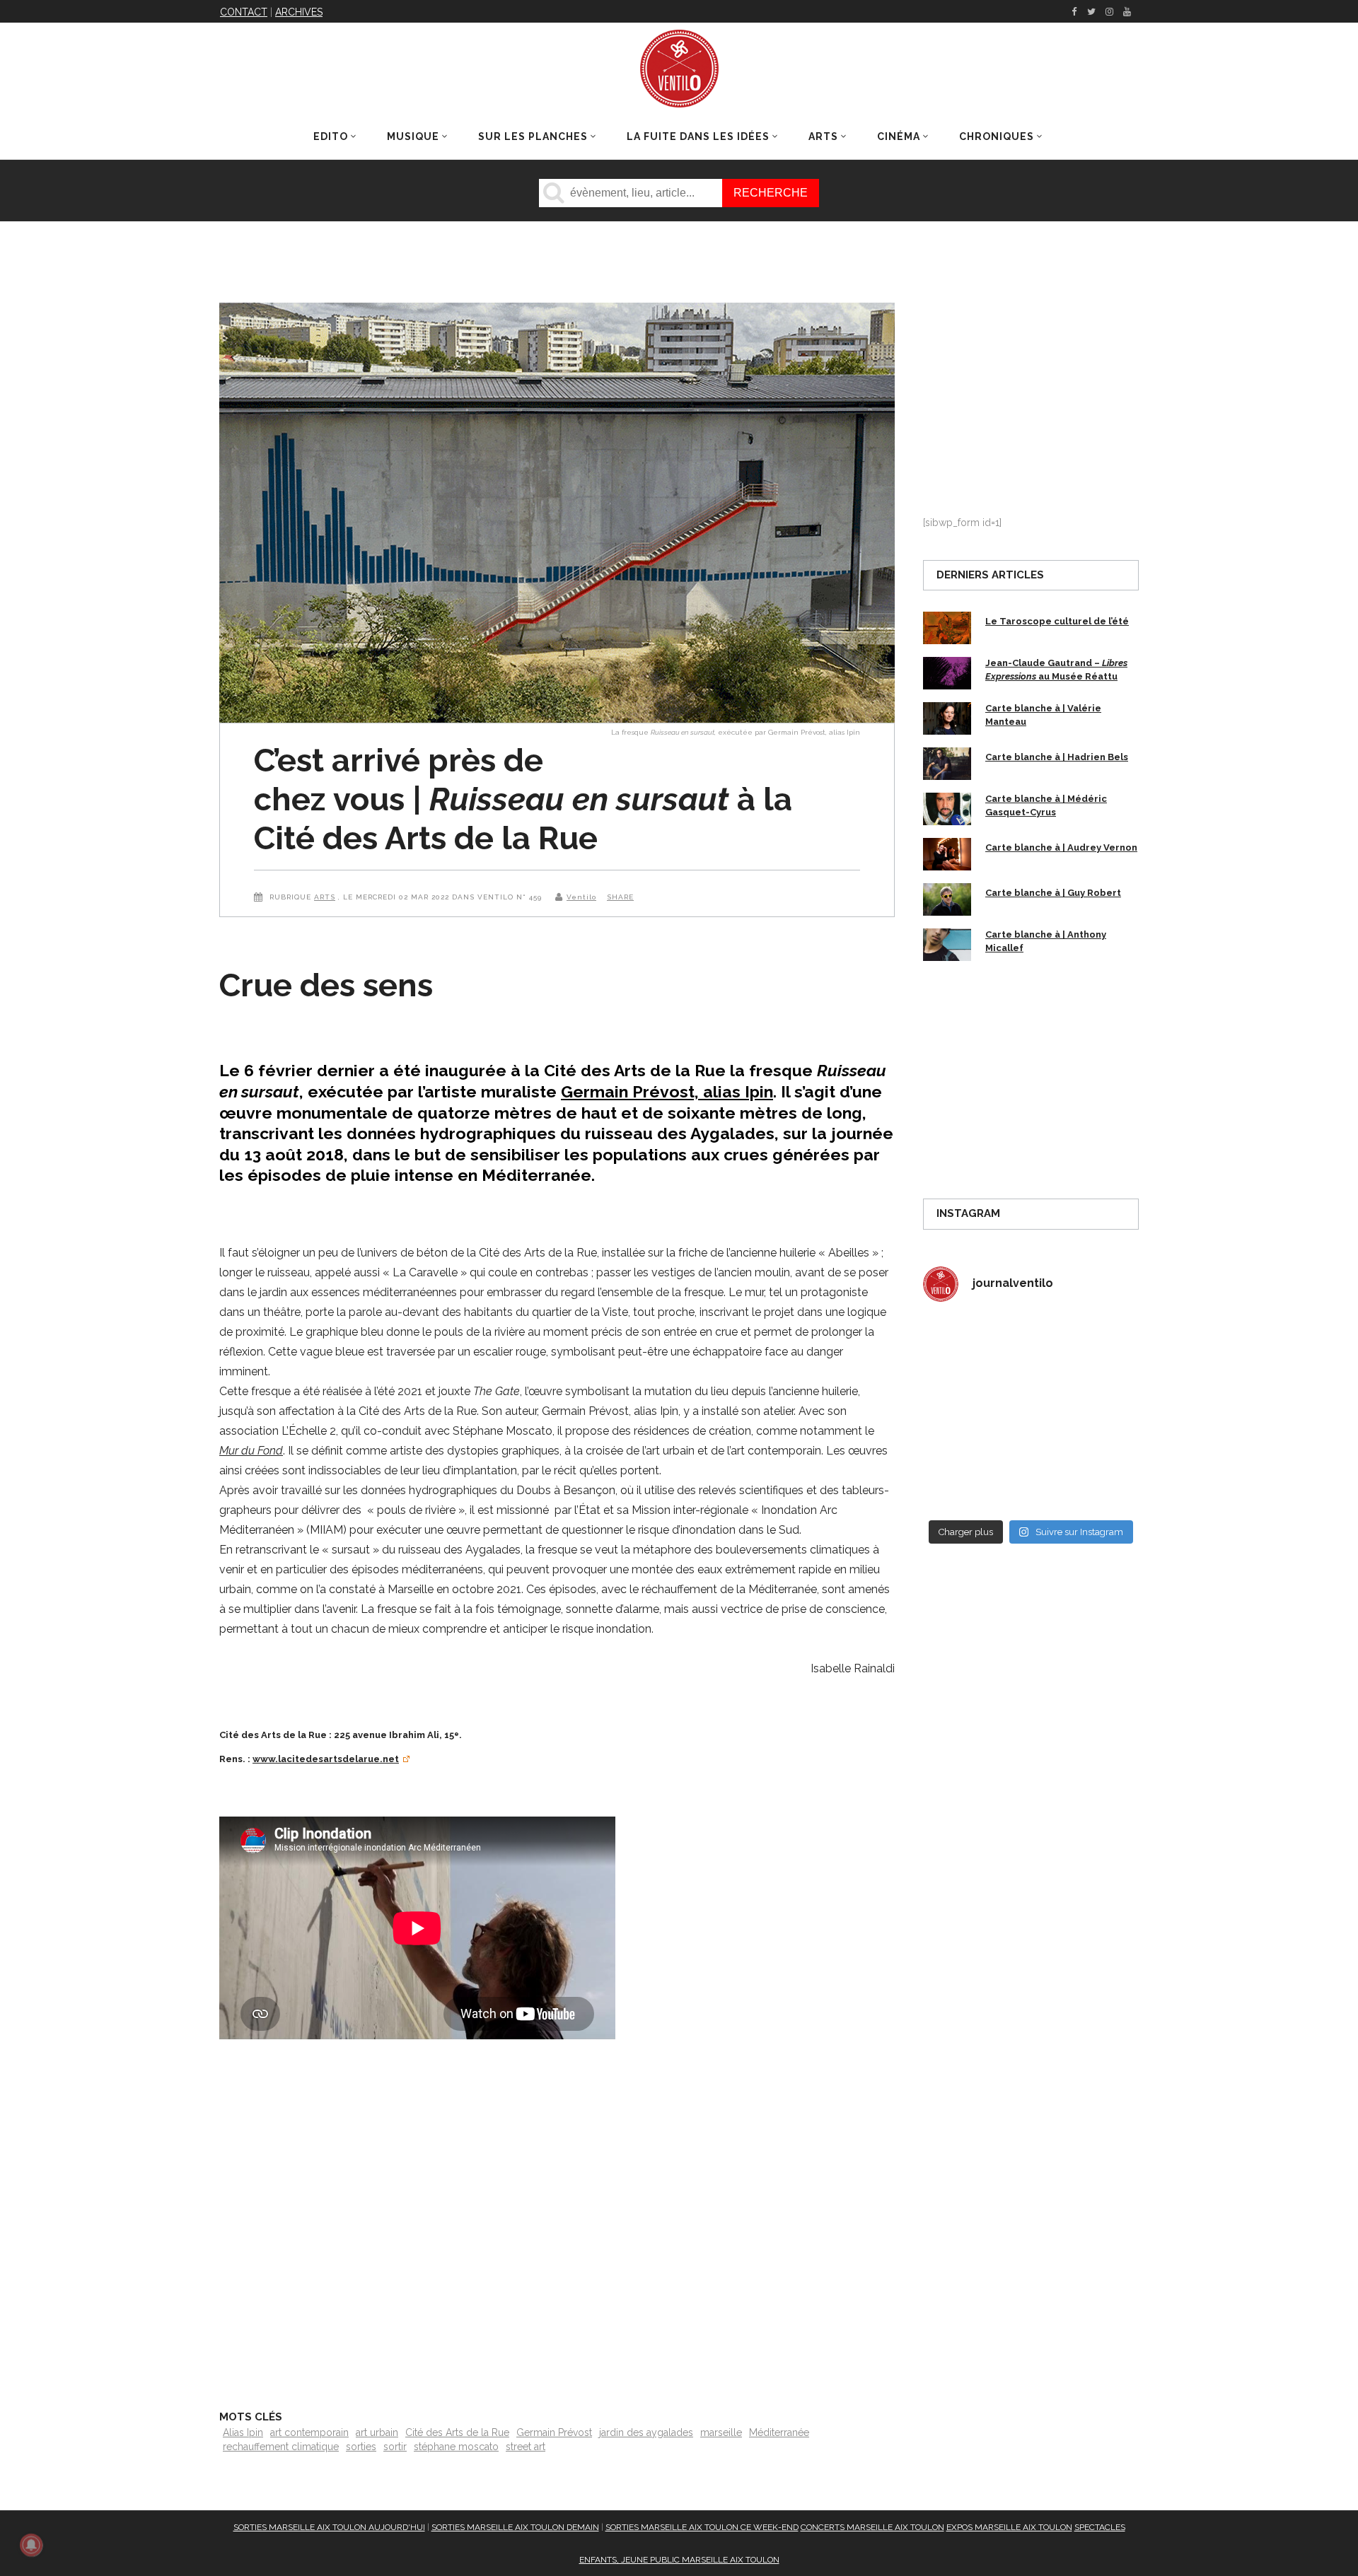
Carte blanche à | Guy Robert (1053, 893)
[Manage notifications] (31, 2545)
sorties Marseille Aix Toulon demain (515, 2527)
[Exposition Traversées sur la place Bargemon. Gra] (975, 1348)
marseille (721, 2432)
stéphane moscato (456, 2447)
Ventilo (581, 897)
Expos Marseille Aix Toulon (1009, 2527)
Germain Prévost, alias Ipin (667, 1091)
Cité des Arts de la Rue (457, 2432)
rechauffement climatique (281, 2447)
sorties (361, 2447)
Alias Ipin (243, 2432)
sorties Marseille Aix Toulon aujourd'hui (329, 2527)
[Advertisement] (557, 2216)
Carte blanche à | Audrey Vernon (1061, 847)
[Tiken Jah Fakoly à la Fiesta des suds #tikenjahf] (975, 1413)
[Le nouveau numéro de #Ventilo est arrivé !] (1087, 1348)
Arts (325, 897)
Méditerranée (779, 2432)
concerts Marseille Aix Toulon (872, 2527)
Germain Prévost (554, 2432)
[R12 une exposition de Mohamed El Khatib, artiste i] (975, 1479)
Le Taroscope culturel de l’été (1057, 621)
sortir (395, 2447)
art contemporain (309, 2432)
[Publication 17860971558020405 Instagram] (1087, 1413)
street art (526, 2447)
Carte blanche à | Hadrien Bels (1057, 757)
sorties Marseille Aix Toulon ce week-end (702, 2527)
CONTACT (244, 12)
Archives (299, 12)
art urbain (377, 2432)
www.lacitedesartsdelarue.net (326, 1759)
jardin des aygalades (646, 2432)
